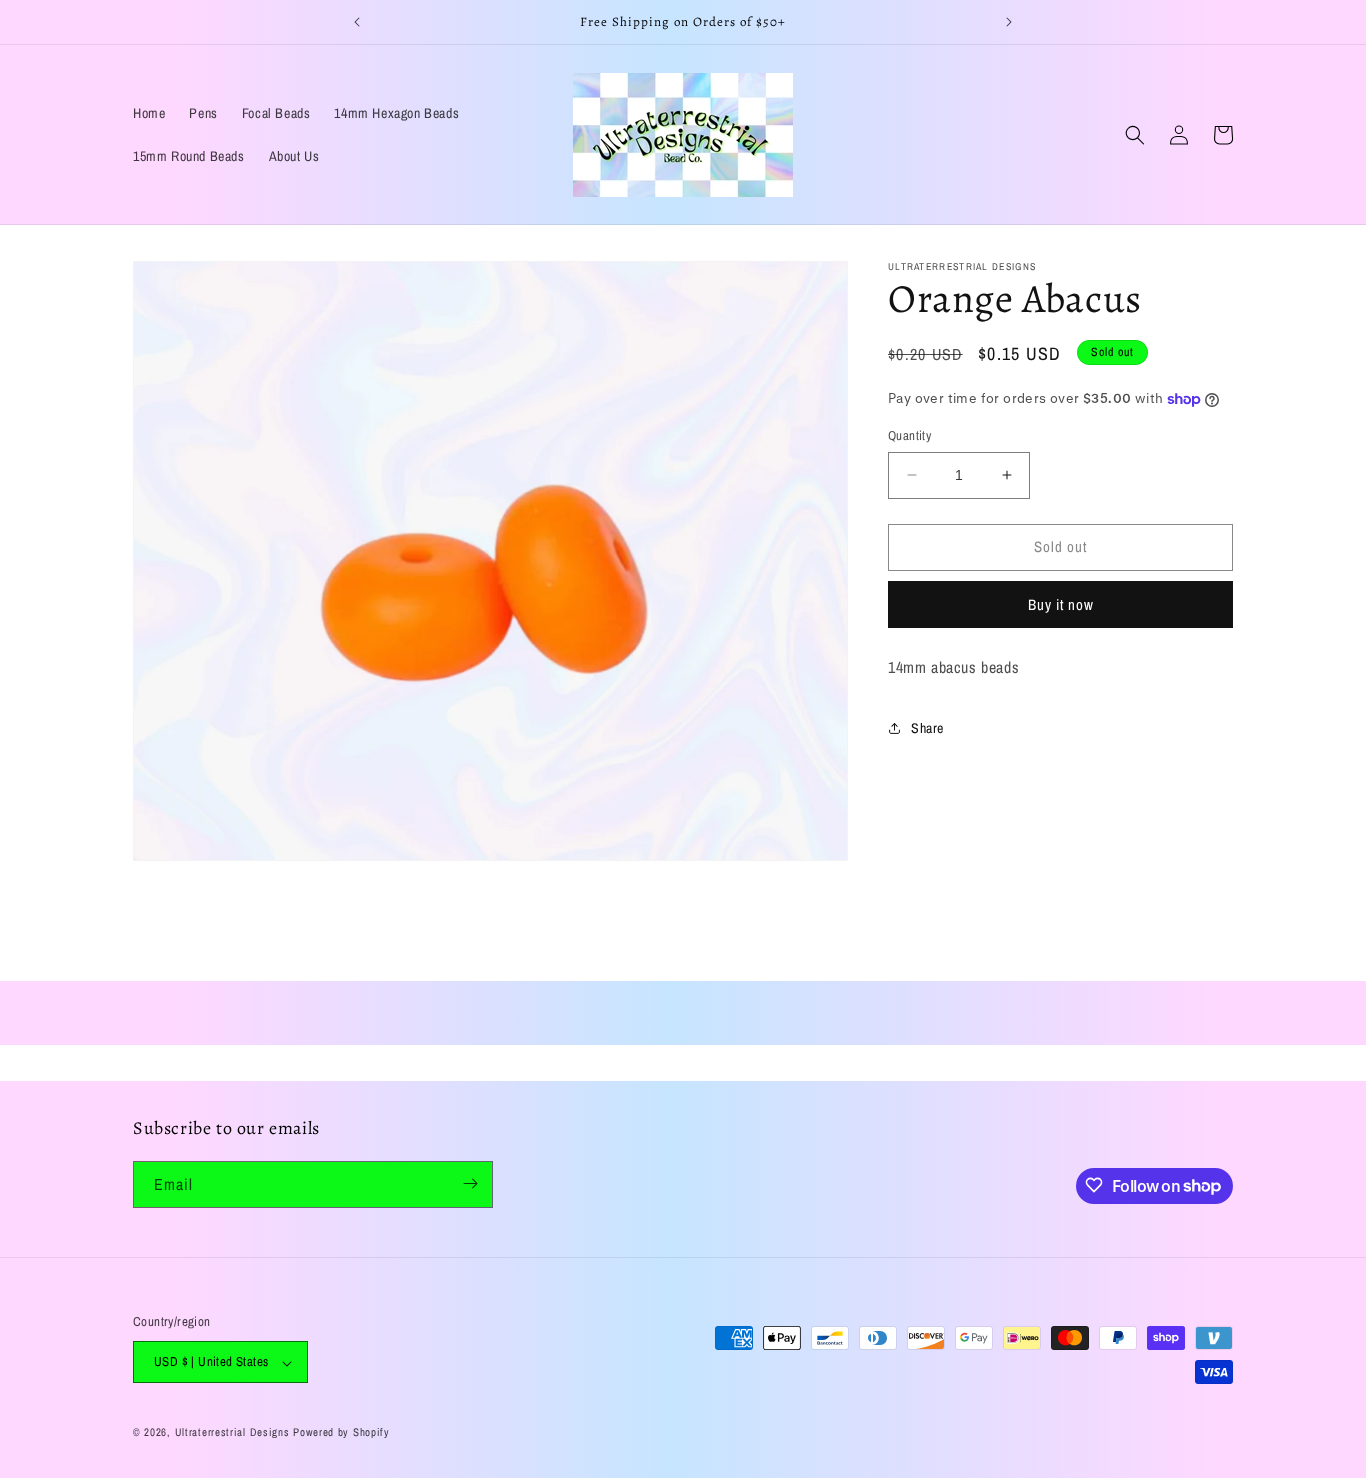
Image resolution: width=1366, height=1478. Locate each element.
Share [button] (927, 728)
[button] (1135, 135)
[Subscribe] (470, 1183)
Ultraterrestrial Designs (232, 1433)
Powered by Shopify (341, 1433)
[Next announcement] (1009, 22)
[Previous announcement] (357, 22)
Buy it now (1061, 604)
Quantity (909, 435)
